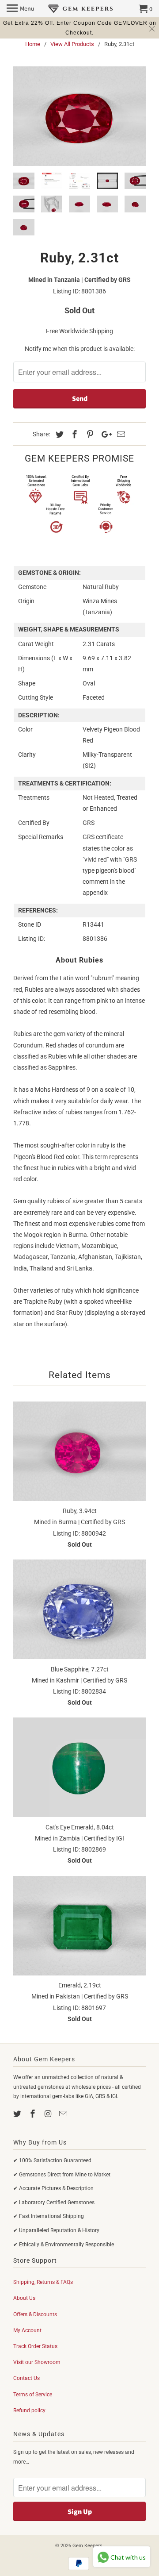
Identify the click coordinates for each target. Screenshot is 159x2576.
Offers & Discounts (35, 2314)
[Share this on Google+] (104, 434)
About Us (24, 2298)
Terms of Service (33, 2395)
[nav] (21, 9)
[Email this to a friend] (120, 434)
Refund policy (29, 2410)
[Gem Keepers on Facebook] (34, 2114)
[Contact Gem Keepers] (64, 2114)
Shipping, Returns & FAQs (43, 2282)
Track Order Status (35, 2346)
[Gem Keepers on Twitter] (18, 2114)
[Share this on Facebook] (73, 434)
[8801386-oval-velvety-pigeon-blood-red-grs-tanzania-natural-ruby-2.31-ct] (79, 116)
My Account (27, 2330)
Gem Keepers (87, 2546)
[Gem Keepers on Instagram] (49, 2114)
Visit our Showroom (37, 2362)
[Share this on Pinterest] (89, 434)
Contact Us (26, 2378)
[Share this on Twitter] (58, 434)
